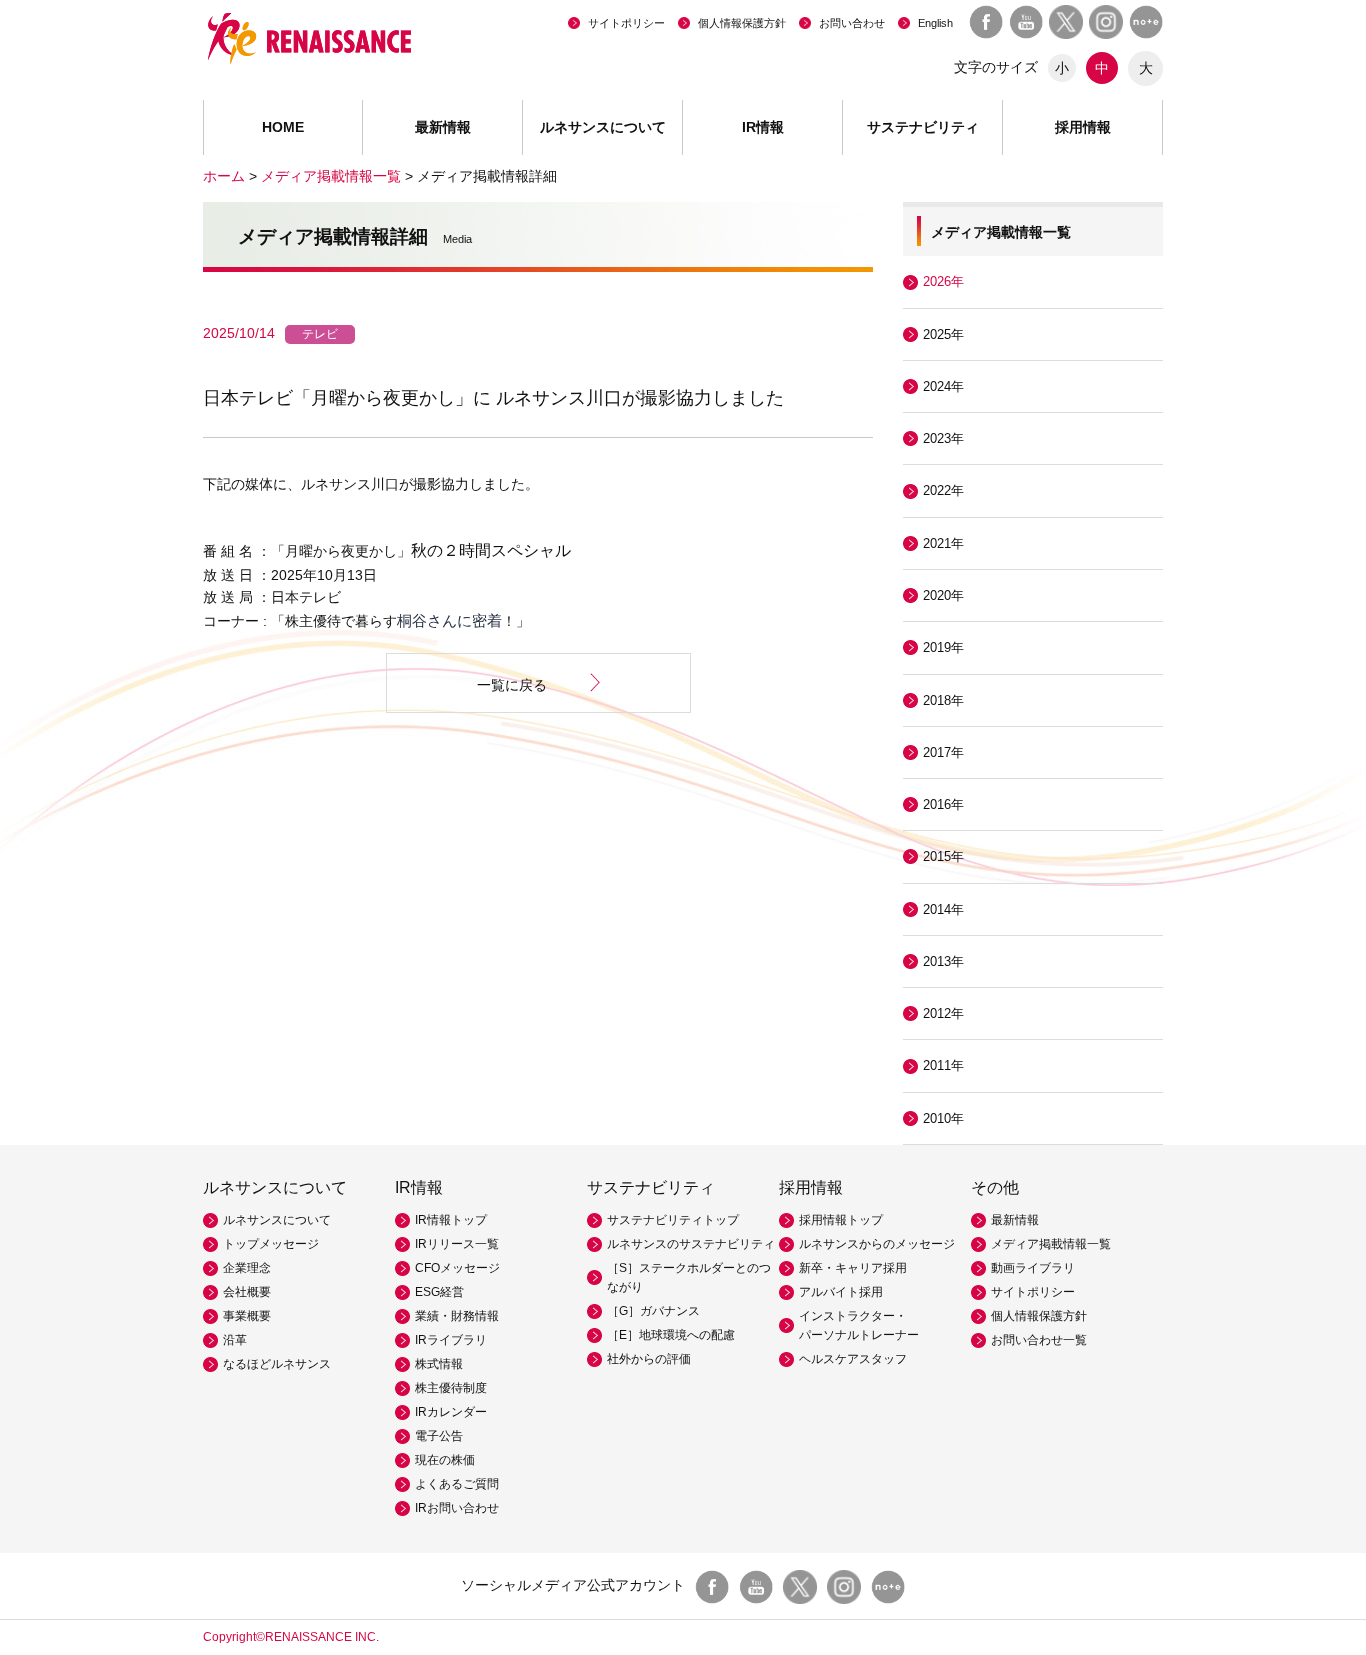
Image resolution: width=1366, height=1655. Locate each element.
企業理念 (247, 1268)
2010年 (943, 1118)
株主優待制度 (451, 1388)
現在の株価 (445, 1460)
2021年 (943, 543)
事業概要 (247, 1316)
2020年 (943, 595)
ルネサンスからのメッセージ (877, 1244)
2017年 (943, 752)
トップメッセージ (271, 1244)
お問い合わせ (852, 23)
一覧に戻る (512, 685)
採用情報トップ (841, 1220)
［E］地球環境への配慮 (671, 1335)
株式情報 (439, 1364)
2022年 (943, 490)
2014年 (943, 909)
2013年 (943, 961)
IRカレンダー (451, 1412)
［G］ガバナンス (653, 1311)
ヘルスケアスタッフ (853, 1359)
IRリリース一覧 (457, 1244)
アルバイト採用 (841, 1292)
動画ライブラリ (1033, 1268)
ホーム (224, 176)
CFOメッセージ (457, 1268)
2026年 (943, 281)
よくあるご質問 (457, 1484)
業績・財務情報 (457, 1316)
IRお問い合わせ (457, 1508)
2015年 (943, 856)
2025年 (943, 334)
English (935, 23)
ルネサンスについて (277, 1220)
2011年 (943, 1065)
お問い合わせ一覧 (1039, 1340)
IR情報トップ (451, 1220)
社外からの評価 (649, 1359)
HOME (283, 127)
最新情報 (443, 127)
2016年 (943, 804)
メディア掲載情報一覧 (331, 176)
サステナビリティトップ (673, 1220)
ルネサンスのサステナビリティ (691, 1244)
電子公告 (439, 1436)
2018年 (943, 700)
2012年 (943, 1013)
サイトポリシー (626, 23)
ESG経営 (439, 1292)
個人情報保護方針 (742, 23)
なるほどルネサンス (277, 1364)
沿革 (235, 1340)
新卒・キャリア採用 (853, 1268)
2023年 (943, 438)
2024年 (943, 386)
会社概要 (247, 1292)
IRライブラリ (451, 1340)
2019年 (943, 647)
